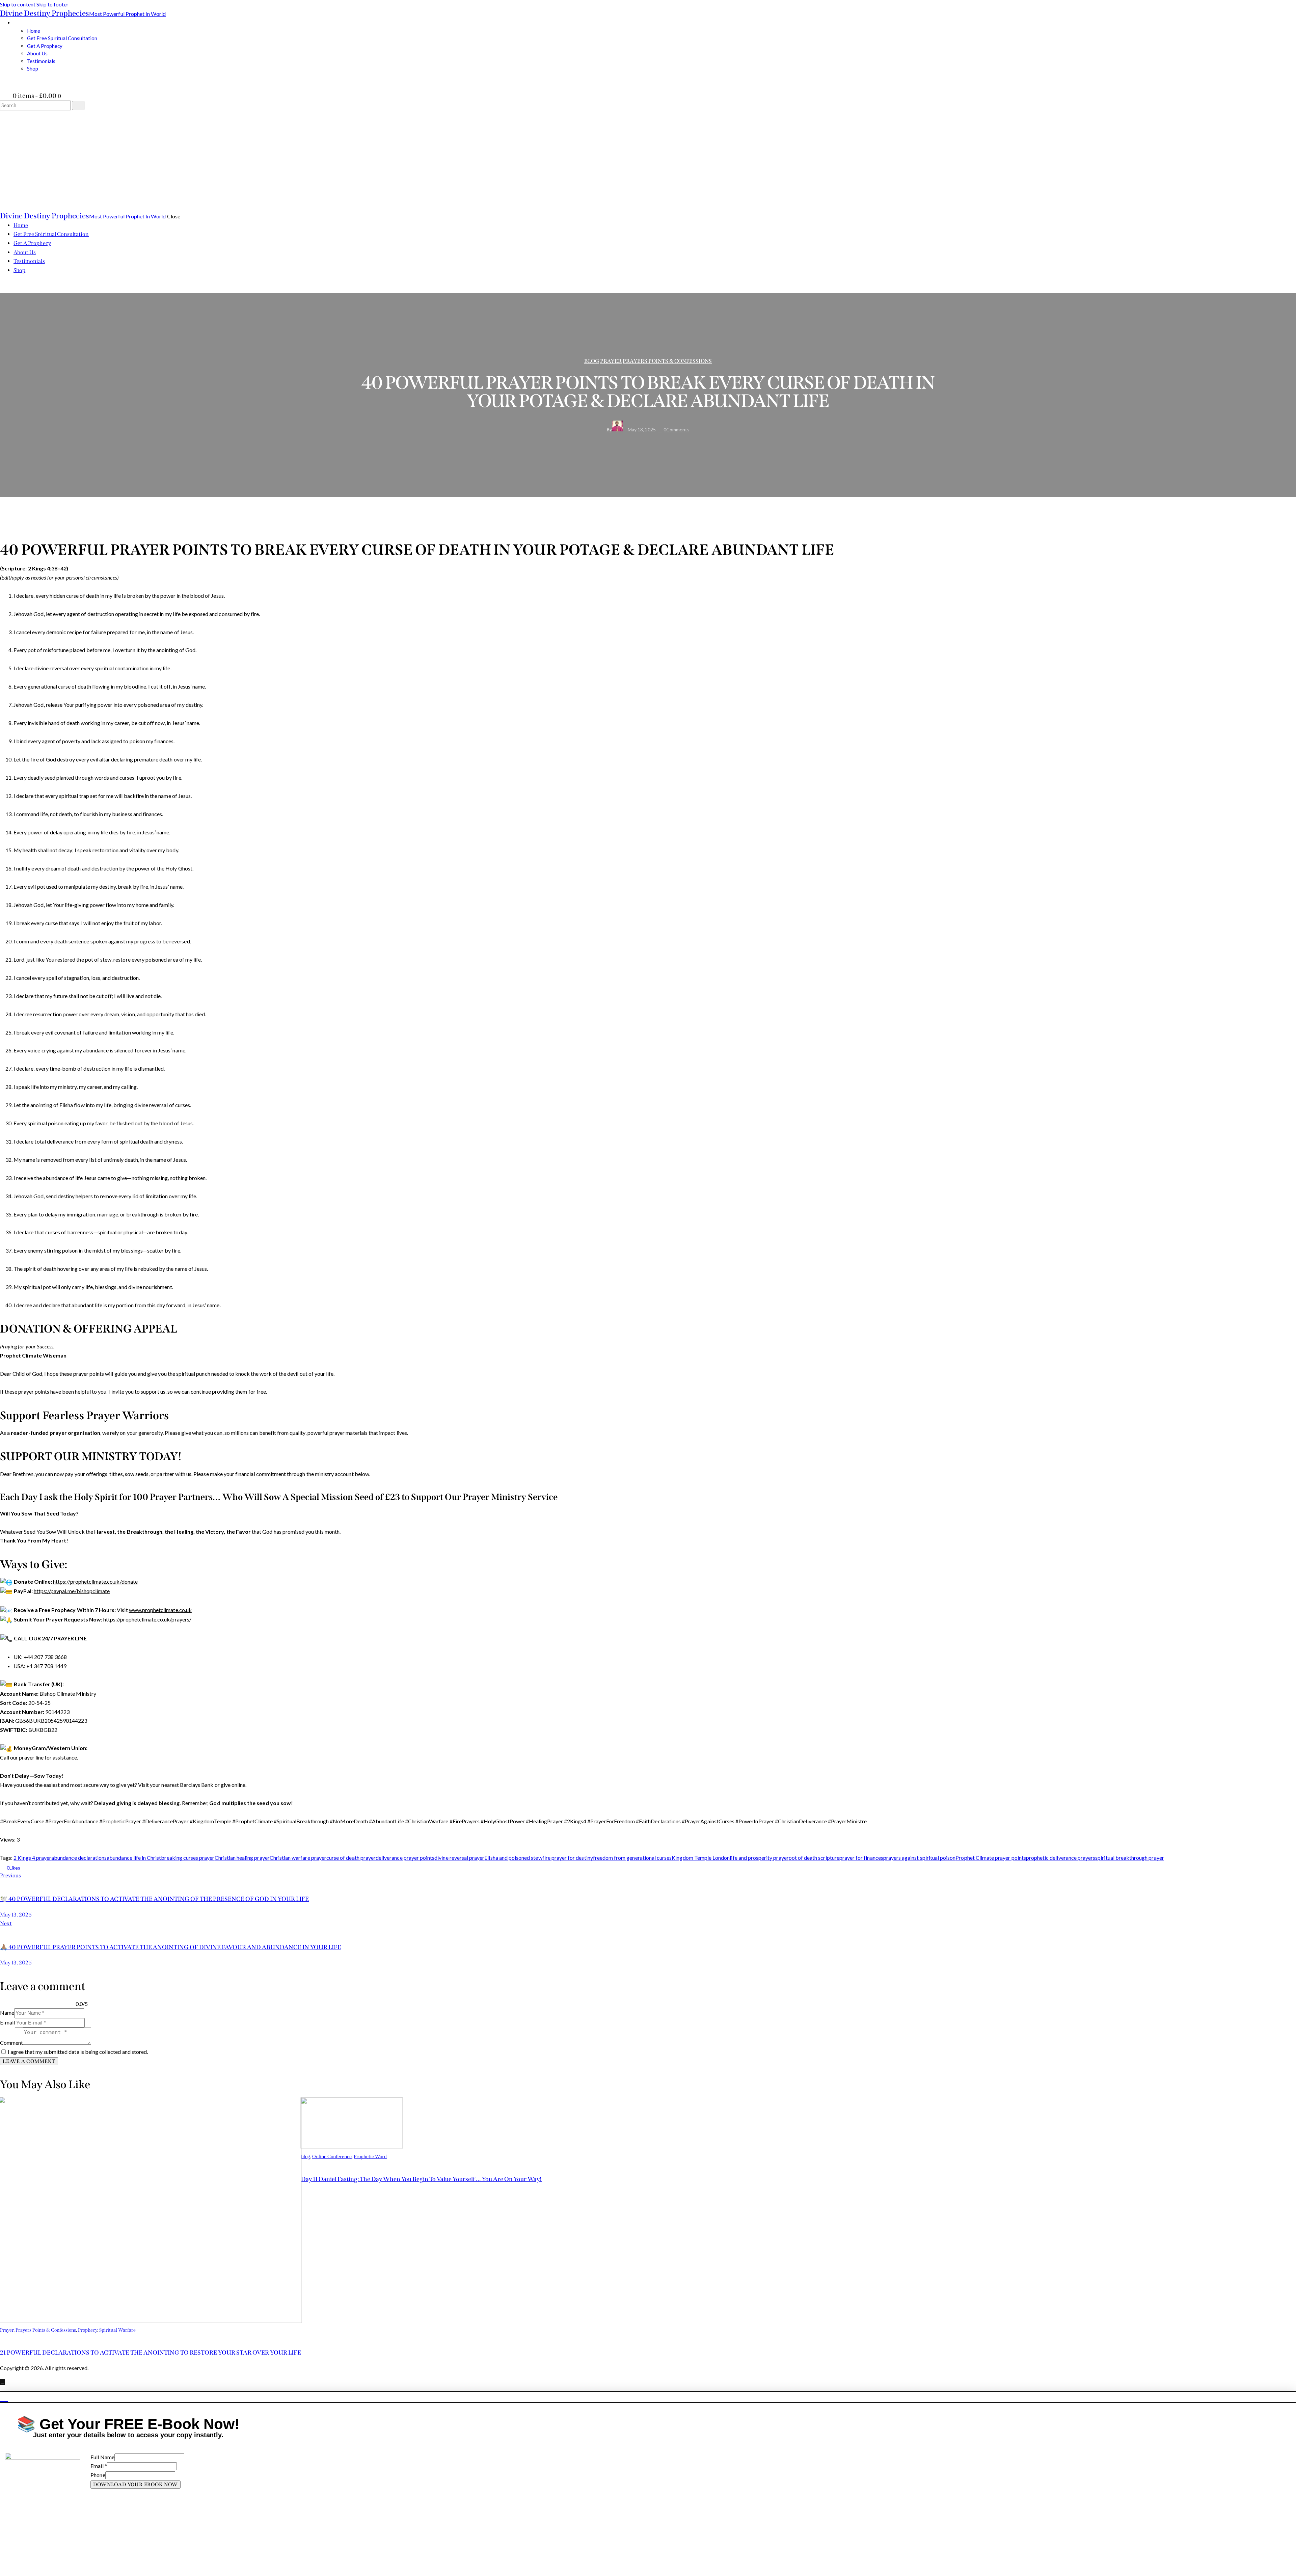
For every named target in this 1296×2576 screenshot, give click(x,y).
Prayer (611, 361)
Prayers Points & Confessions (667, 361)
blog (592, 361)
